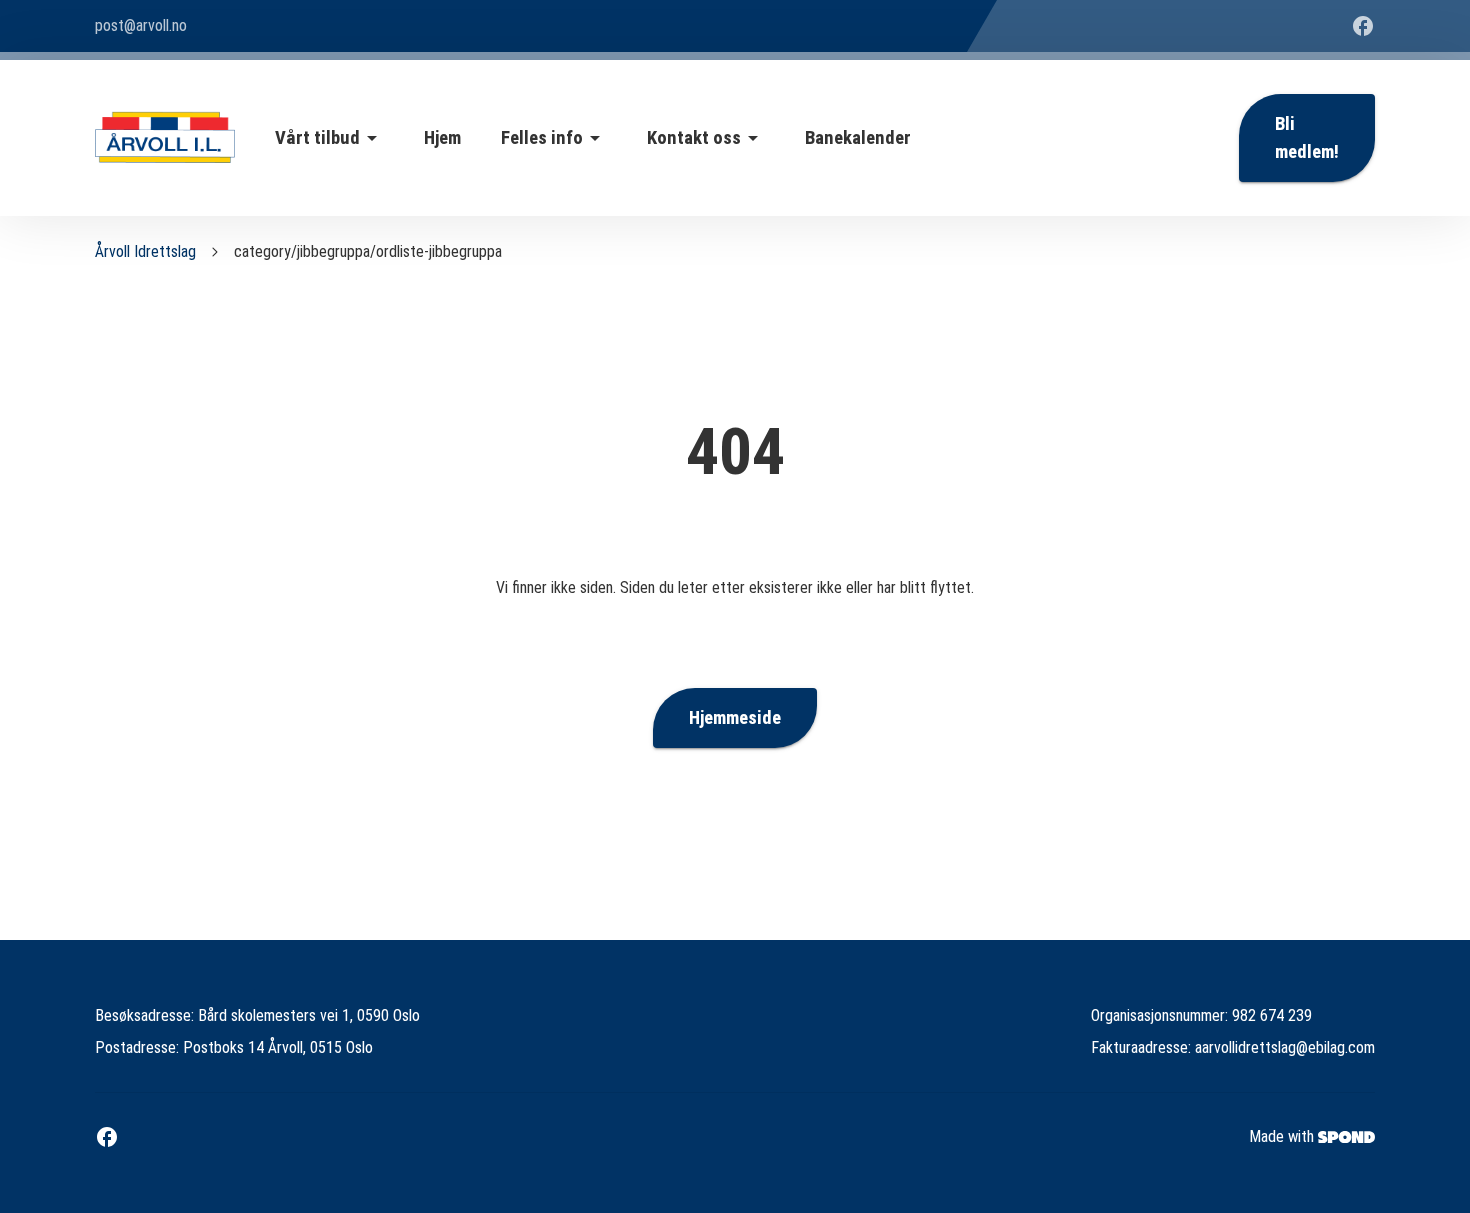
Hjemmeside (735, 718)
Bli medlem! (1307, 138)
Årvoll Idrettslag (145, 251)
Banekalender (858, 138)
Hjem (442, 138)
